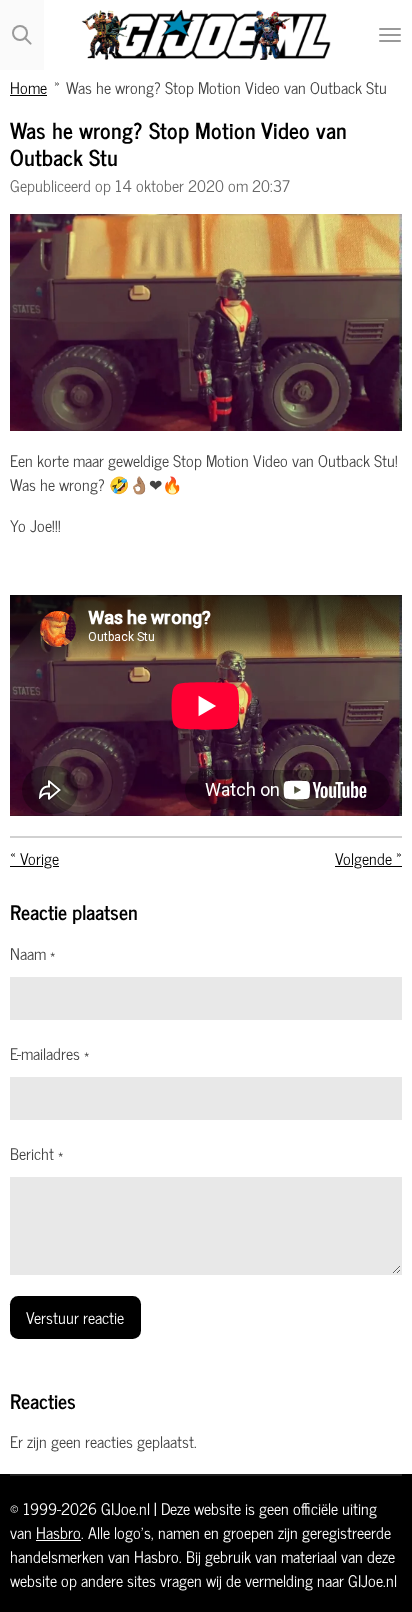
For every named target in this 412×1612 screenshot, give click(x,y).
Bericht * (36, 1153)
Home (28, 86)
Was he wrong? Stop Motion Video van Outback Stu (226, 86)
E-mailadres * (49, 1053)
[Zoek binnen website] (22, 35)
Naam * (32, 953)
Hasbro (58, 1532)
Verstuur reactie (75, 1316)
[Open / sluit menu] (390, 35)
